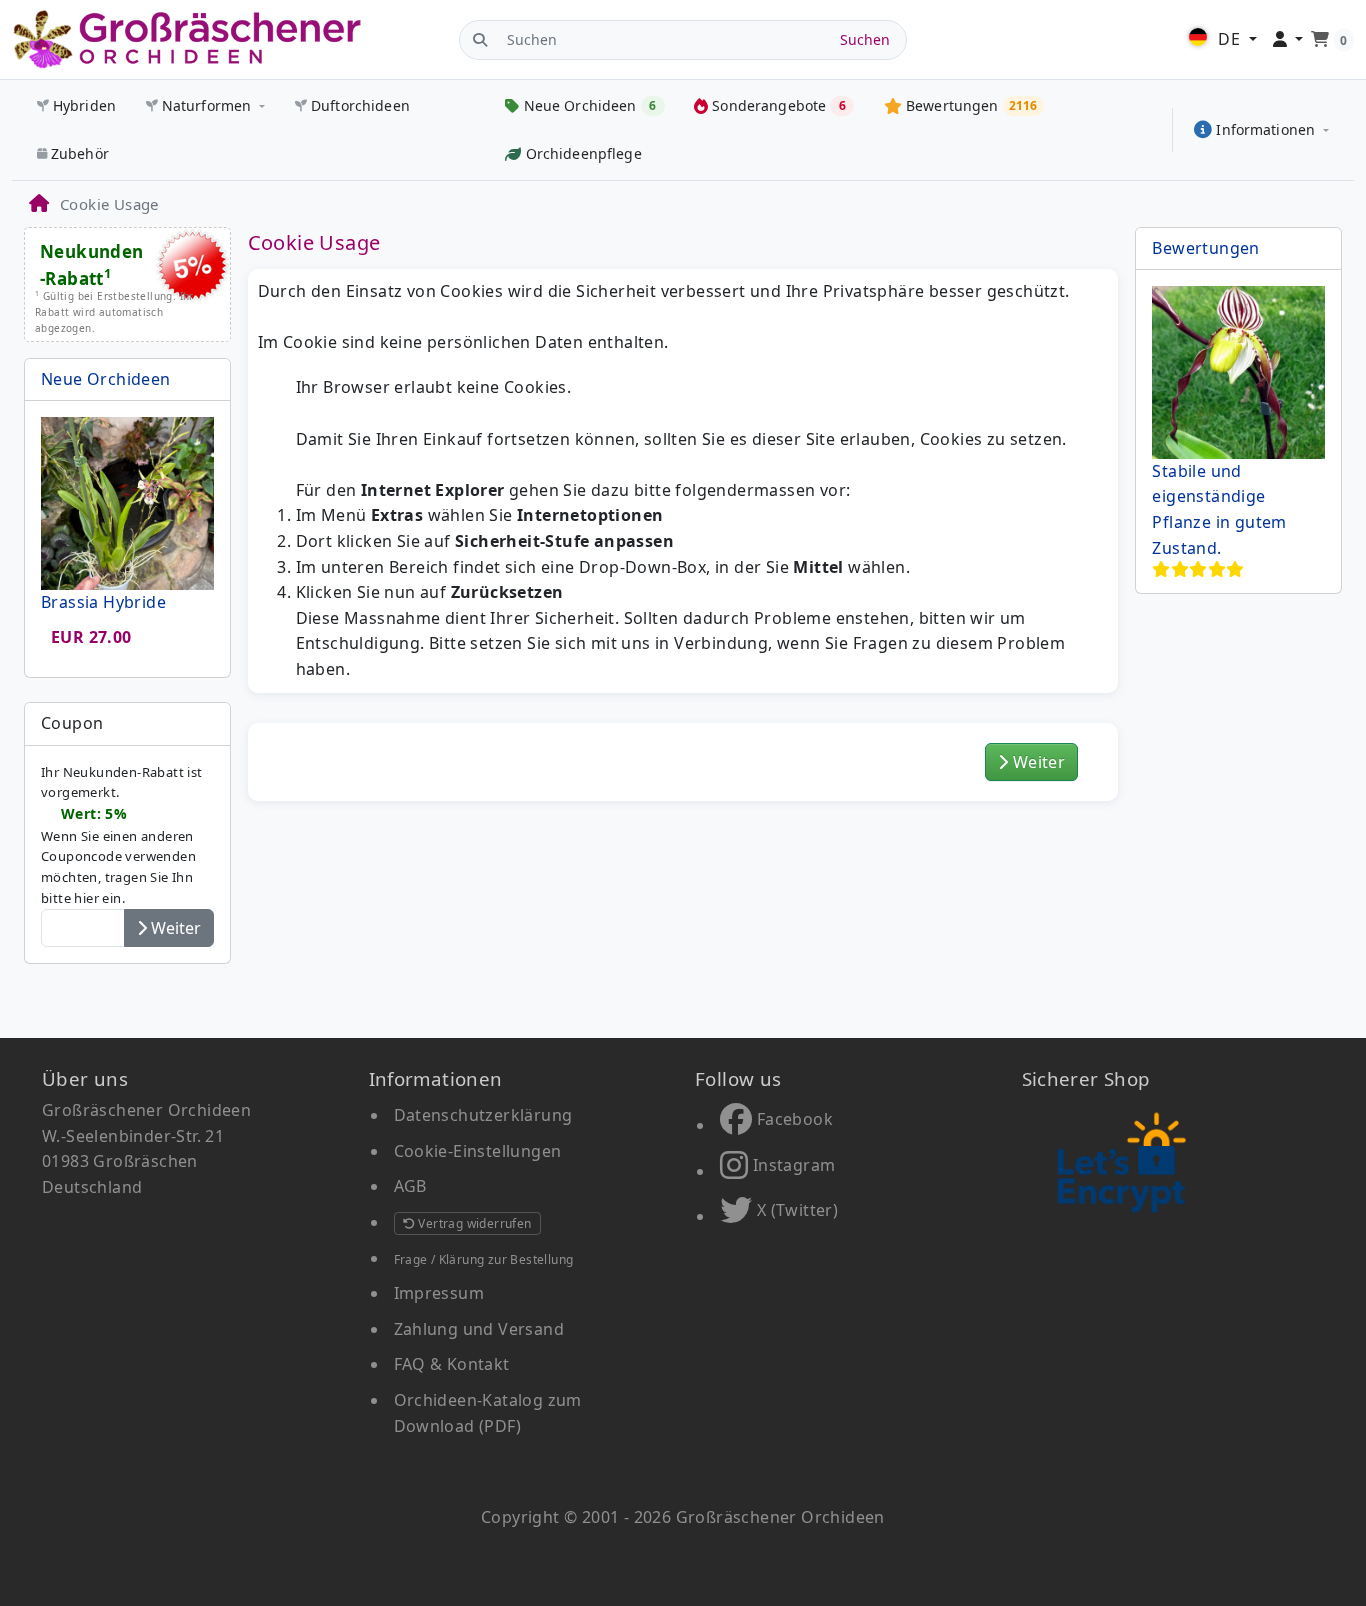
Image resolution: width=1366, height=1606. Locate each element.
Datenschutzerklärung (483, 1115)
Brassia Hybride (103, 602)
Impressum (439, 1293)
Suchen (865, 39)
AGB (410, 1186)
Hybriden (84, 105)
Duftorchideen (360, 105)
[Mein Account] (1288, 40)
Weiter (1037, 762)
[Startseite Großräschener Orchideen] (187, 39)
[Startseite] (38, 204)
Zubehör (80, 153)
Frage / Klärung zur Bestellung (484, 1259)
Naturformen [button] (207, 105)
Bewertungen (1205, 248)
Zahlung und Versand (479, 1329)
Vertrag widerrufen (473, 1223)
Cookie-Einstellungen (478, 1151)
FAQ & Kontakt (452, 1364)
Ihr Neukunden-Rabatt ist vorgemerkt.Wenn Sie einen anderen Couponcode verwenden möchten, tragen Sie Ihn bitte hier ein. (122, 835)
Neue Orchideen (106, 379)
